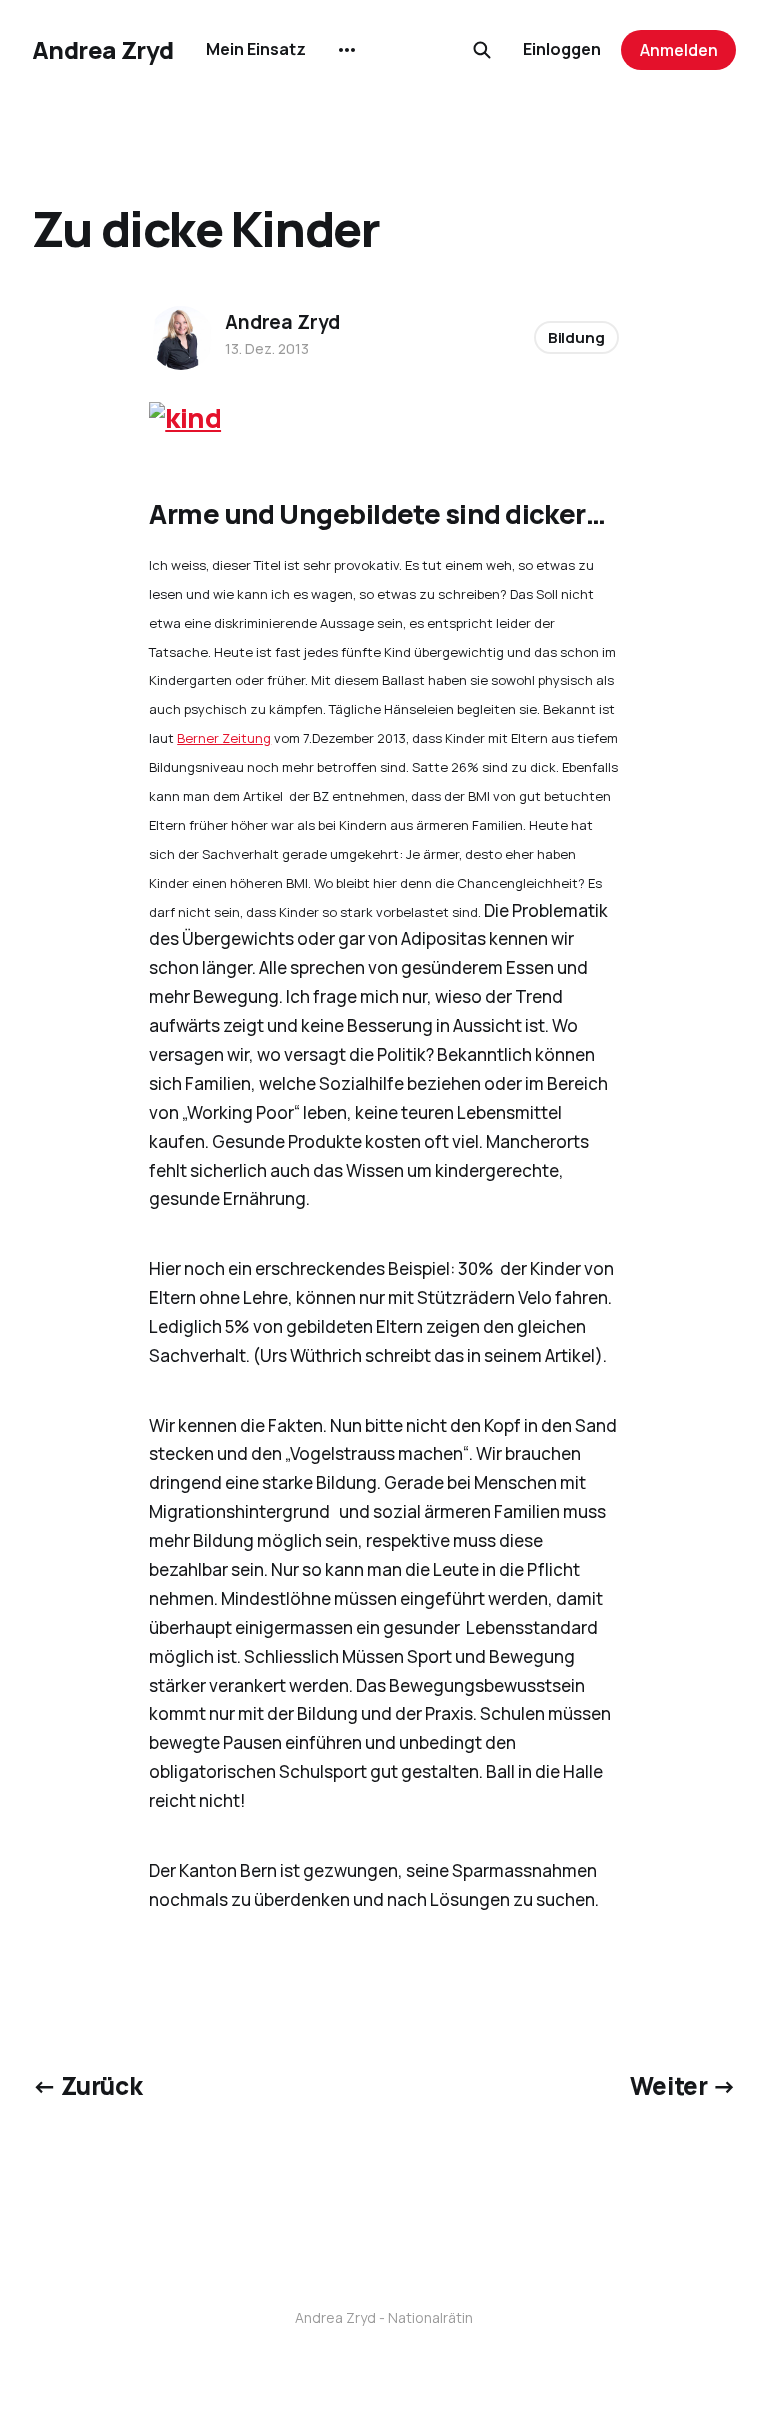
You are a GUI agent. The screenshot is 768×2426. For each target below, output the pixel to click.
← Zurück (87, 2085)
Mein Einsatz (256, 49)
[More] (347, 50)
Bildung (576, 337)
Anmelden (679, 50)
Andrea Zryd (103, 50)
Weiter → (683, 2085)
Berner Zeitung (224, 738)
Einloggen (562, 49)
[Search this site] (482, 50)
